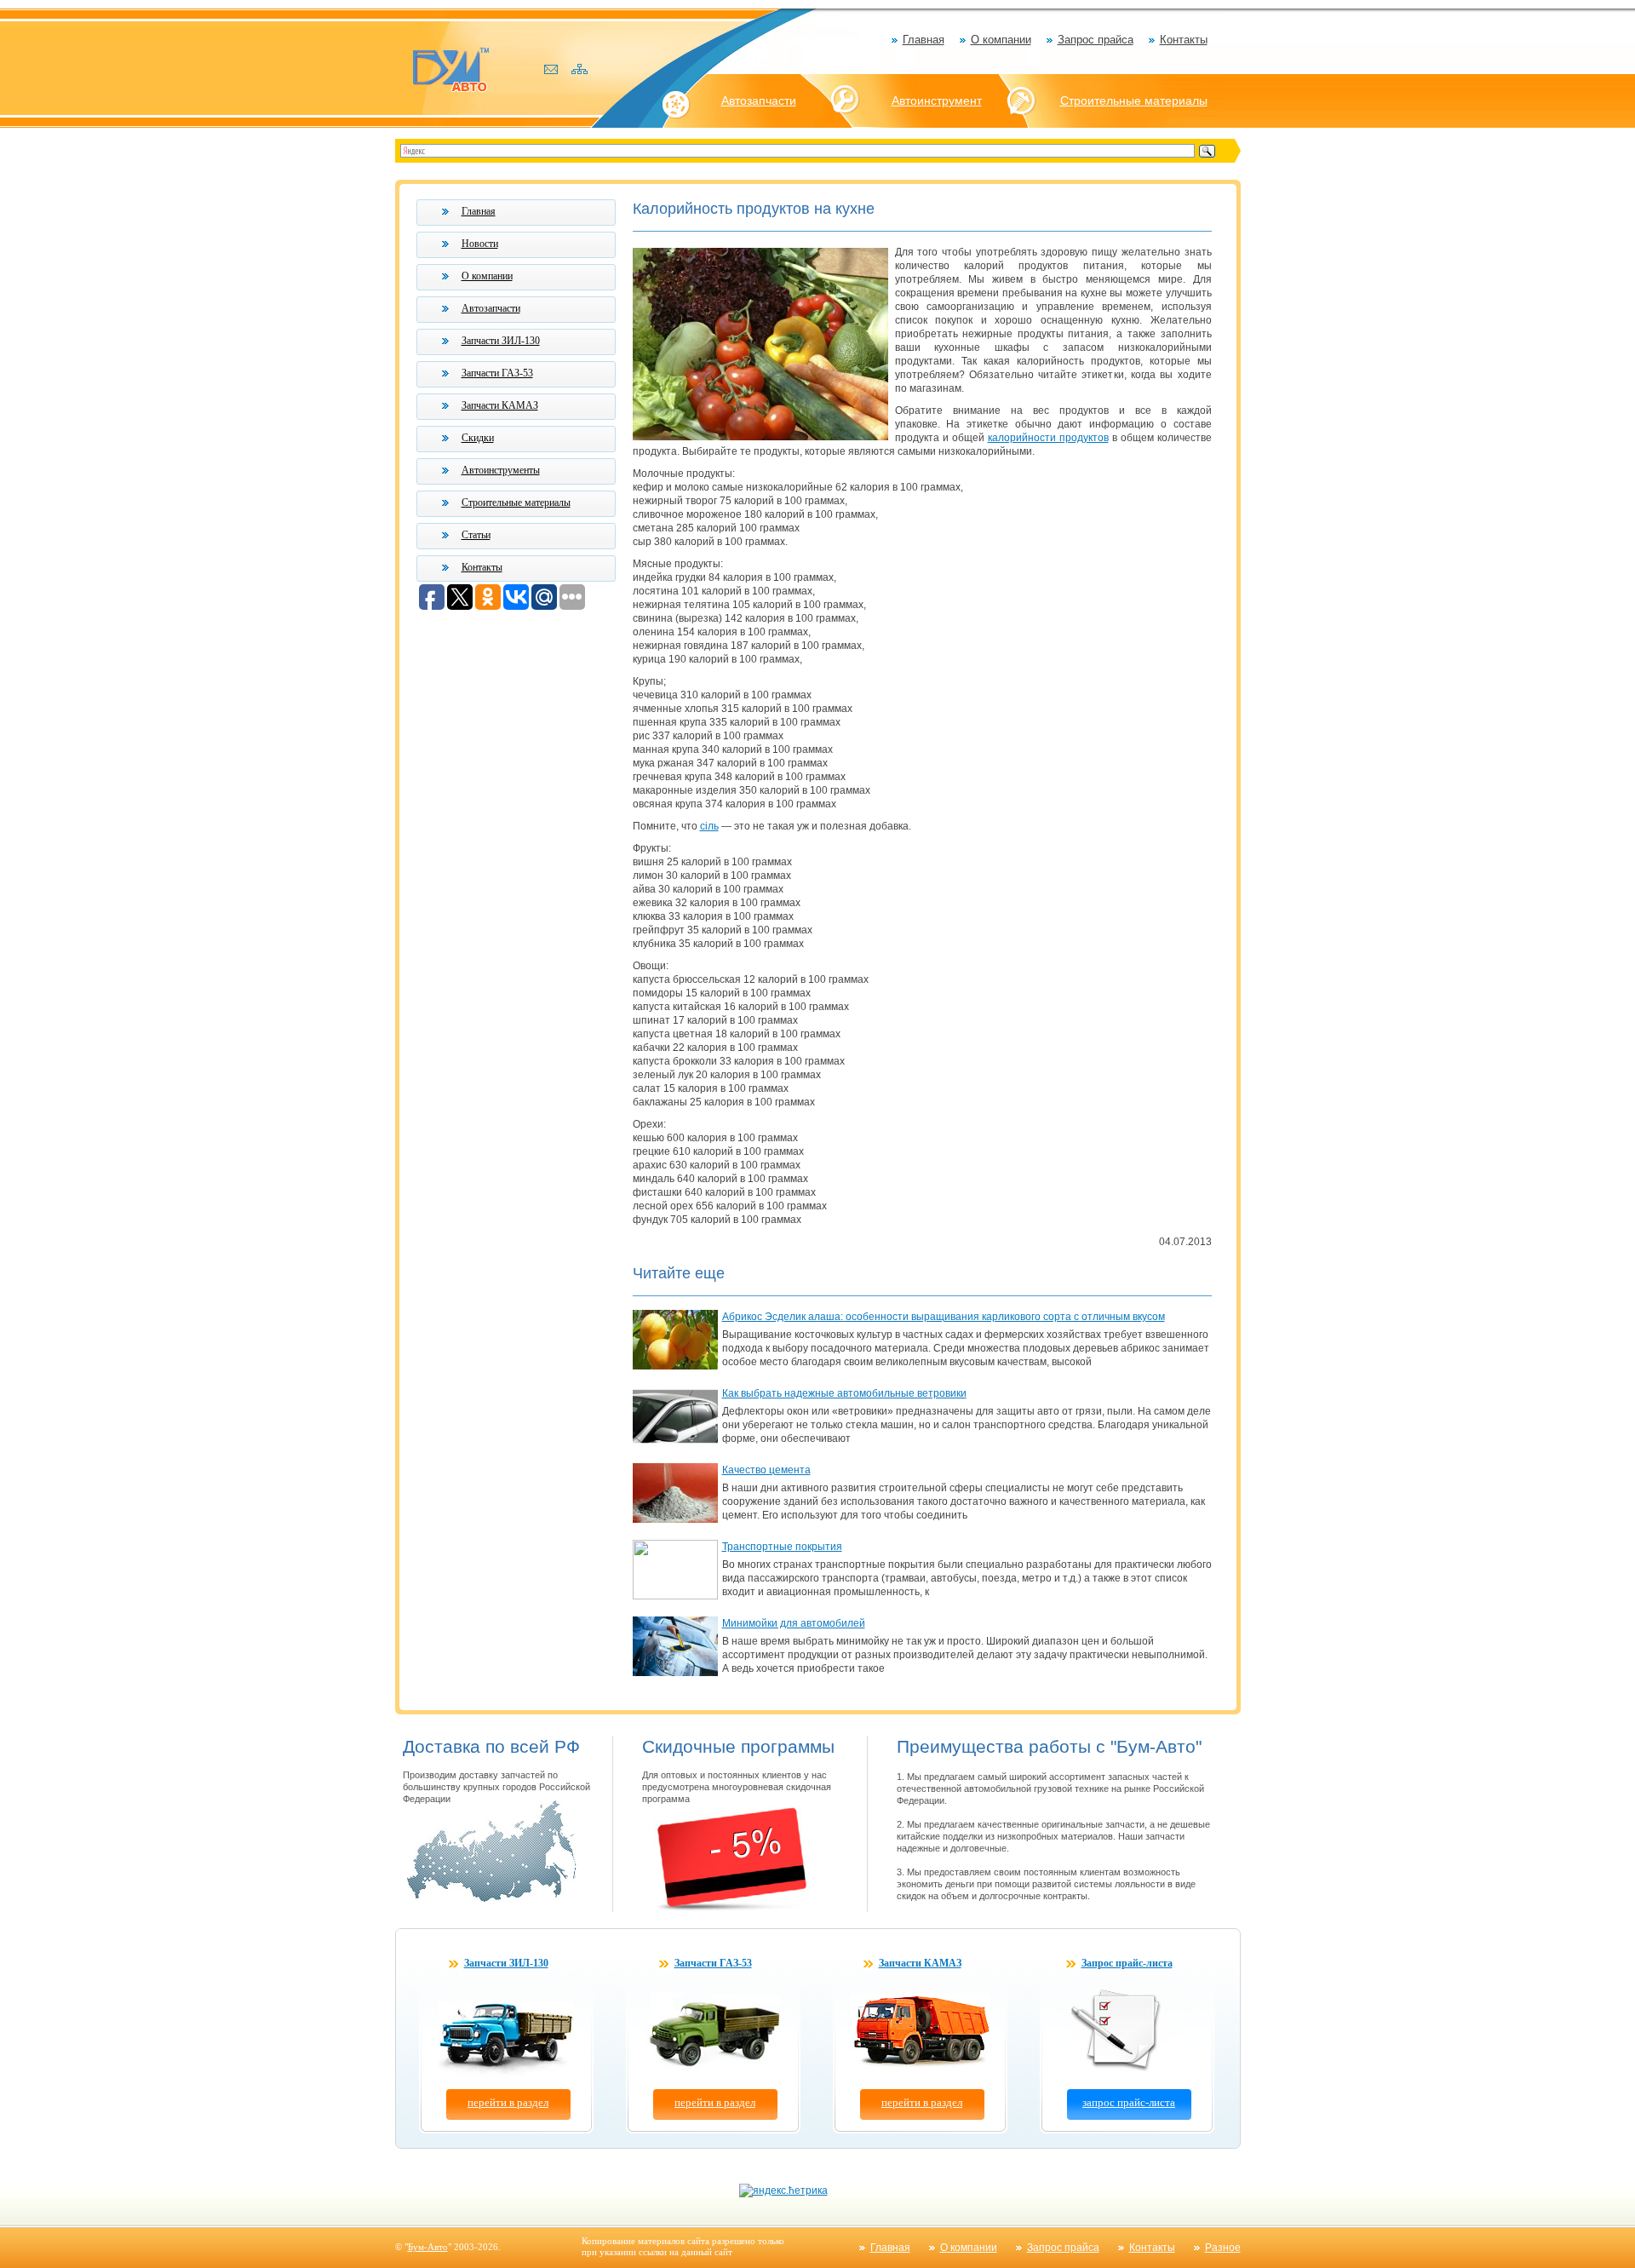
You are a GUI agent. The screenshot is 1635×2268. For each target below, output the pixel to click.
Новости (480, 244)
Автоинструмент (937, 100)
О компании (1001, 40)
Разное (1223, 2248)
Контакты (1184, 40)
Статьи (476, 535)
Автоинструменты (501, 470)
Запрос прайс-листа (1127, 1963)
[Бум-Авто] (450, 69)
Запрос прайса (1096, 40)
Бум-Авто (428, 2247)
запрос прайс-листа (1129, 2102)
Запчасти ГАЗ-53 (497, 373)
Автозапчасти (759, 100)
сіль (709, 826)
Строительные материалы (1134, 100)
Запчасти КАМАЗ (500, 405)
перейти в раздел (508, 2102)
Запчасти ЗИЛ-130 (501, 341)
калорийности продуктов (1048, 438)
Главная (924, 40)
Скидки (478, 438)
